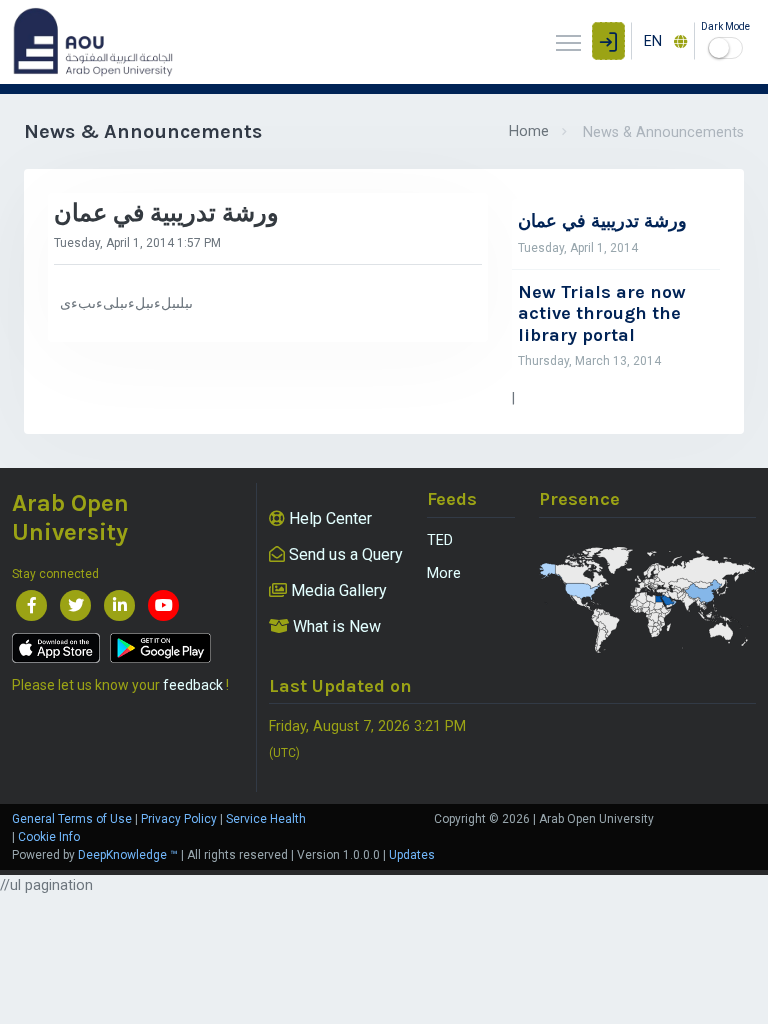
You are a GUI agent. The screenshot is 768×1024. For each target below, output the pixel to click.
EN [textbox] (653, 41)
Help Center (328, 518)
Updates (412, 855)
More (444, 573)
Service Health (266, 819)
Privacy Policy (179, 819)
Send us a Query (344, 554)
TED (440, 540)
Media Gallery (337, 590)
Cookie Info (49, 837)
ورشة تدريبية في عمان (602, 221)
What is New (335, 626)
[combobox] (663, 41)
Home (529, 131)
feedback (193, 685)
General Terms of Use (72, 819)
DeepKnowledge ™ (128, 855)
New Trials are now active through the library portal (602, 314)
